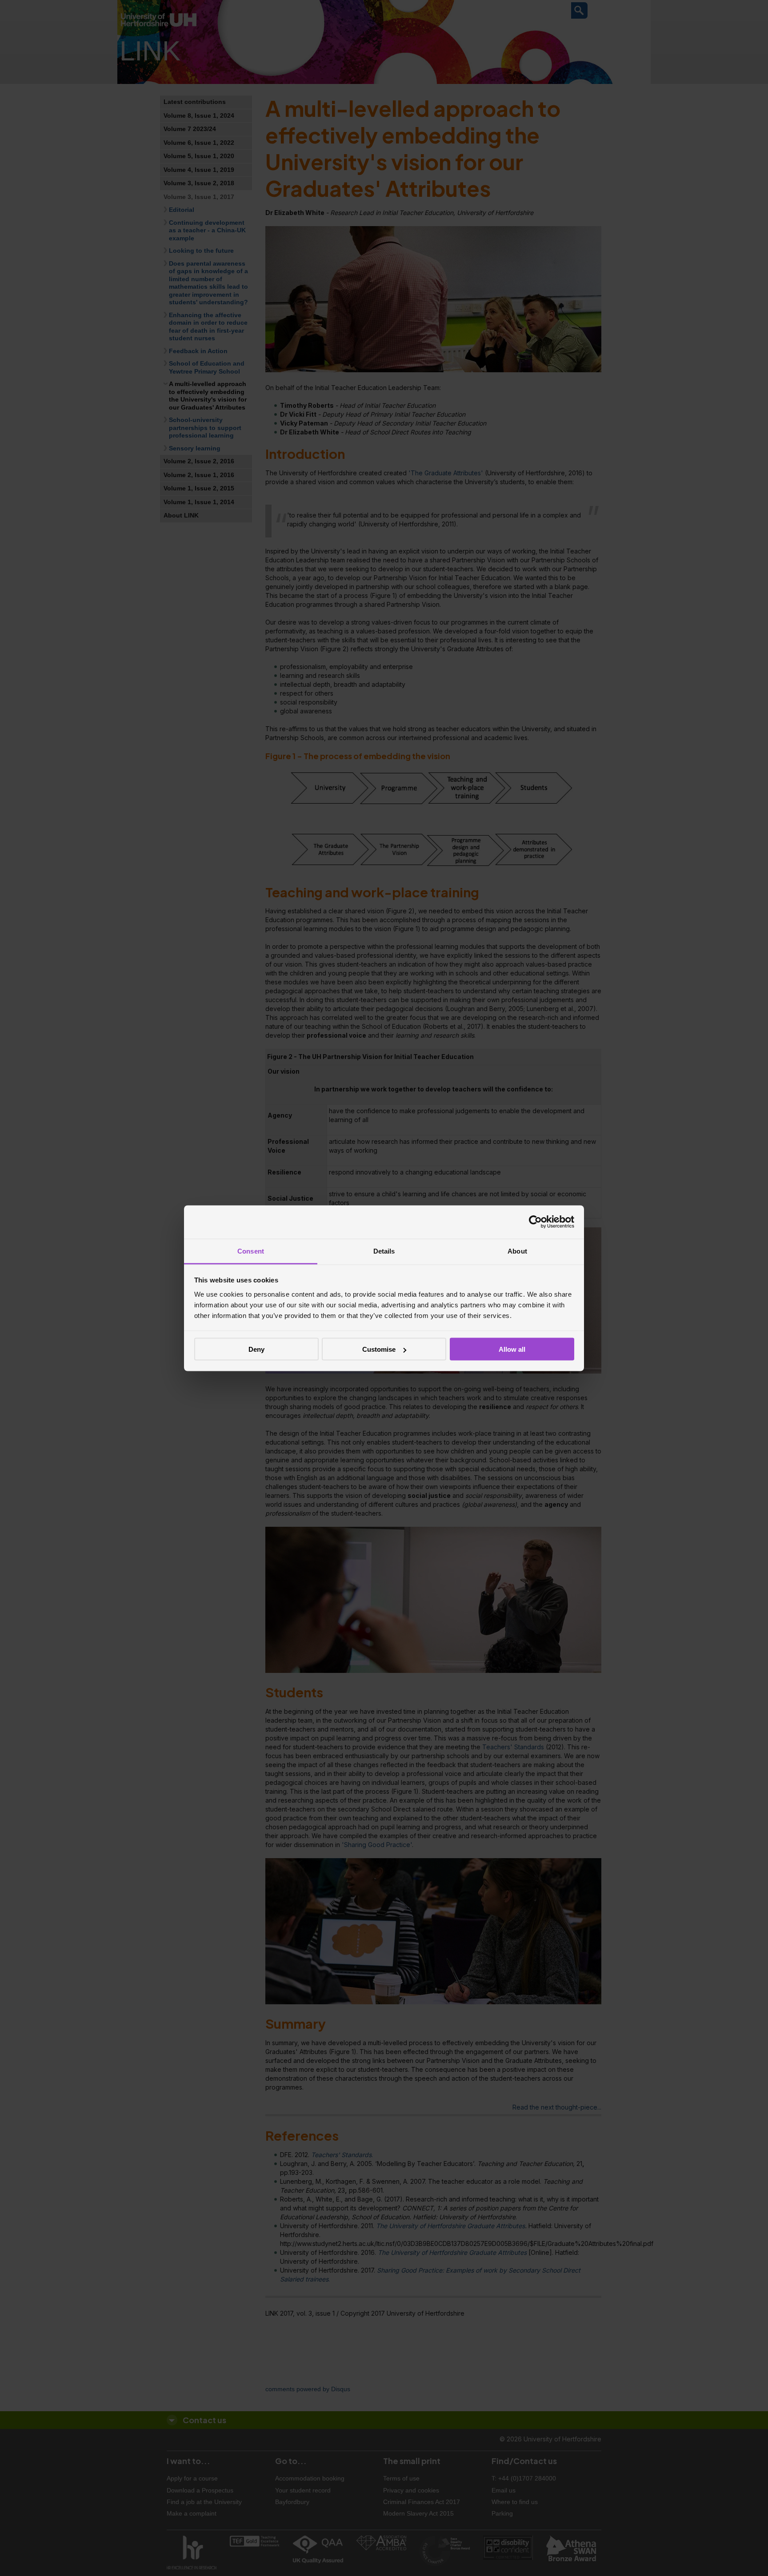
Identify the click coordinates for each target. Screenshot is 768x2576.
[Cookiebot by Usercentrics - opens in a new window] (535, 1222)
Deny (256, 1349)
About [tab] (517, 1251)
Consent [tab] (251, 1251)
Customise (379, 1349)
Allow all (512, 1349)
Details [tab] (384, 1251)
